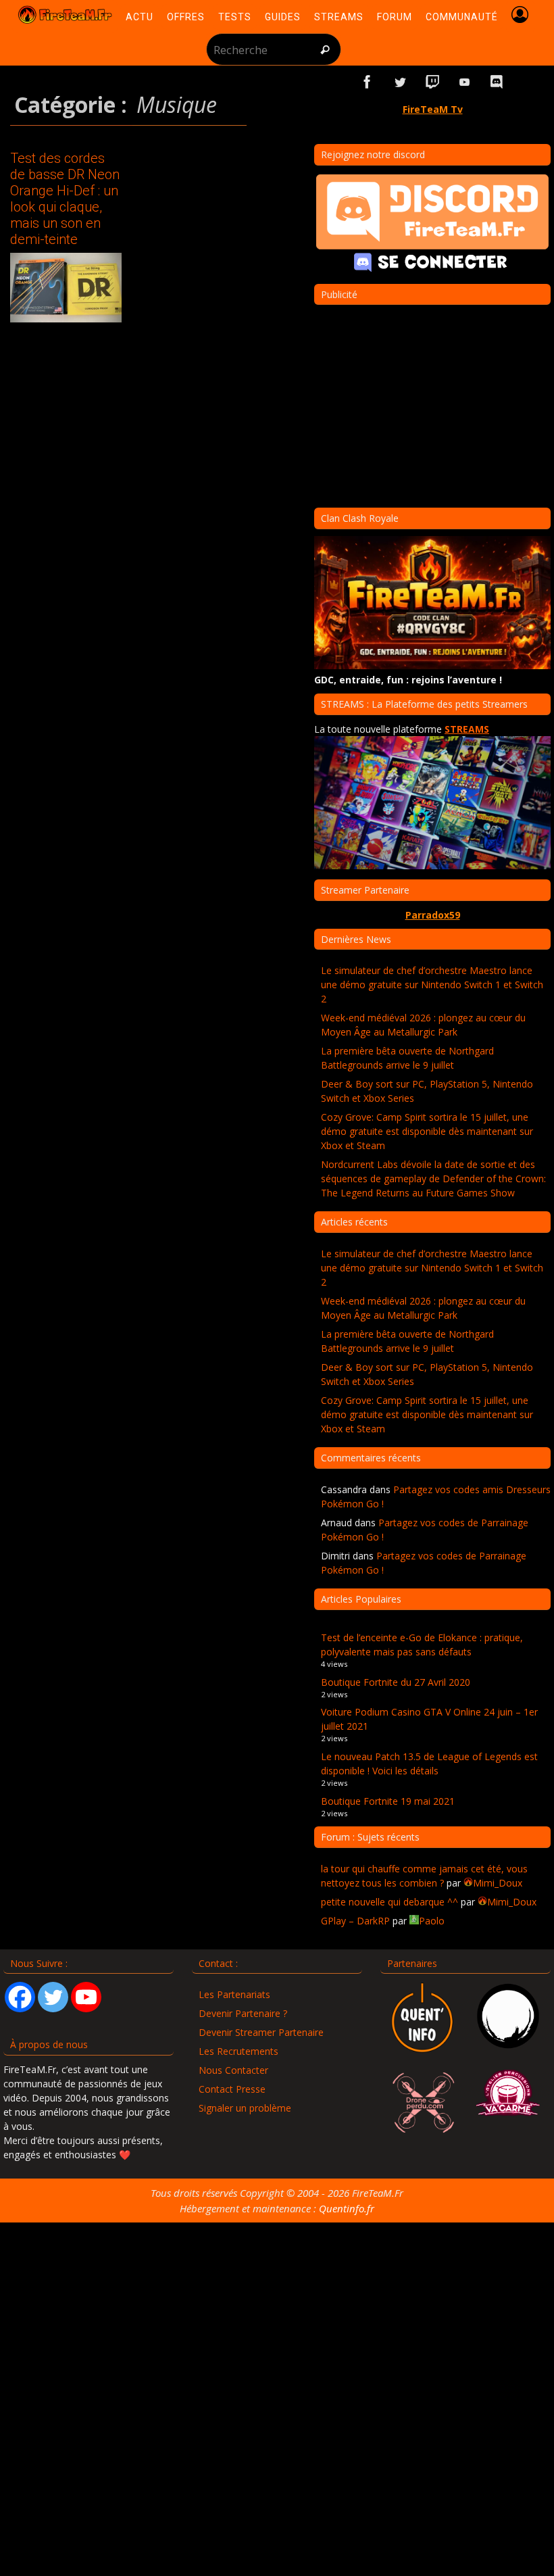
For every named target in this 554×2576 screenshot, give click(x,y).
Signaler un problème (245, 2108)
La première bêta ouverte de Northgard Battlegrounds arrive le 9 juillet (407, 1058)
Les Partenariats (234, 1994)
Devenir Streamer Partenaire (261, 2032)
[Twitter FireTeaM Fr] (400, 82)
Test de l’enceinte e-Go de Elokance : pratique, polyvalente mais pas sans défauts (422, 1645)
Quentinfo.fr (347, 2208)
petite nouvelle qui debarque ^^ (389, 1902)
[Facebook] (20, 1997)
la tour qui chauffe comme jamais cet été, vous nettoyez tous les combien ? (424, 1876)
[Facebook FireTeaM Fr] (368, 82)
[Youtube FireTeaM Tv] (465, 82)
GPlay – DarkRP (355, 1921)
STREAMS (467, 729)
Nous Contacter (233, 2070)
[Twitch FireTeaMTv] (432, 82)
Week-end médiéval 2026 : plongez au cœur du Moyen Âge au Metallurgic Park (423, 1025)
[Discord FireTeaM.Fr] (497, 82)
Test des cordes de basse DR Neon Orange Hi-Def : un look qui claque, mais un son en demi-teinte (65, 199)
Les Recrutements (238, 2051)
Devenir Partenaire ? (243, 2013)
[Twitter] (53, 1997)
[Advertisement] (432, 406)
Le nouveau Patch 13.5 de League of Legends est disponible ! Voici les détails (429, 1764)
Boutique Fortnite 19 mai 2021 (388, 1801)
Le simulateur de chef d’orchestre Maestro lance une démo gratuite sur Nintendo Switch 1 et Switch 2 (432, 985)
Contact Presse (232, 2089)
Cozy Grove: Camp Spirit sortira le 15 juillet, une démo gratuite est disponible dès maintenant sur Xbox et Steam (427, 1131)
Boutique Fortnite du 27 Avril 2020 (396, 1682)
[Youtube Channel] (86, 1997)
